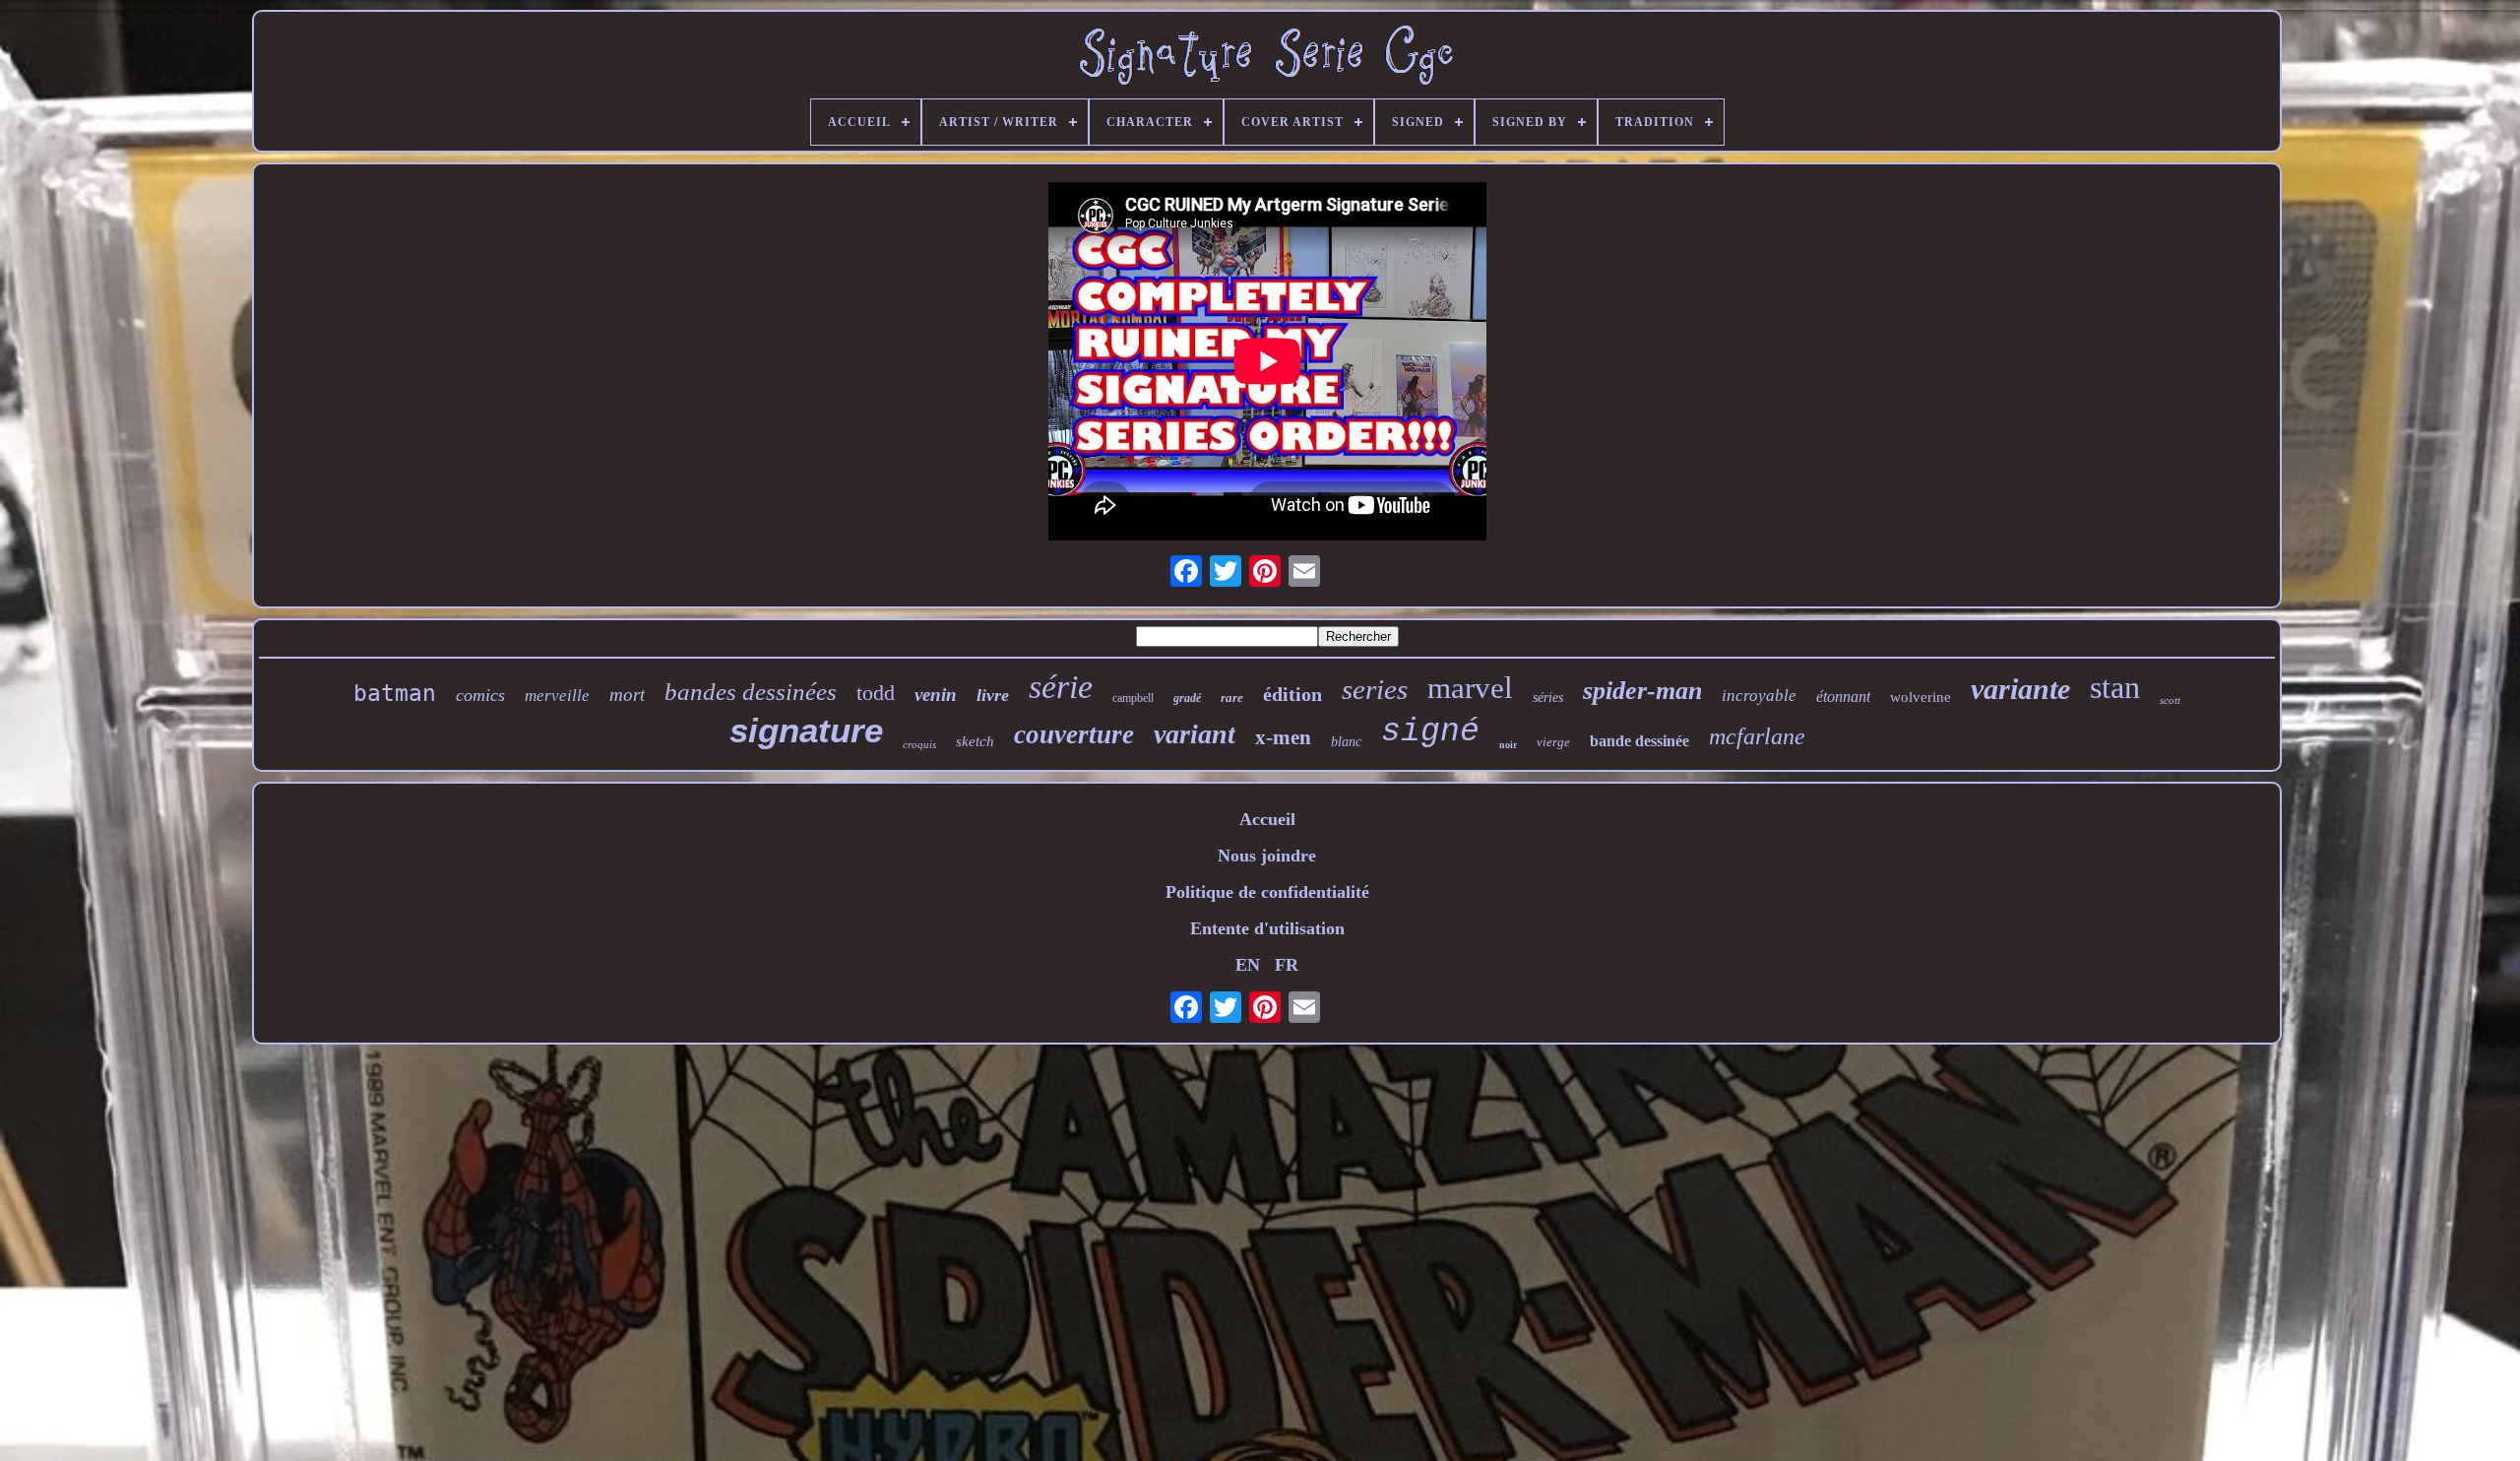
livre (993, 695)
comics (480, 695)
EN (1248, 965)
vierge (1553, 742)
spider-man (1642, 691)
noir (1508, 745)
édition (1292, 694)
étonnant (1843, 697)
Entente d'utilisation (1267, 928)
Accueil (1267, 819)
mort (627, 695)
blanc (1346, 742)
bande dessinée (1639, 741)
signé (1430, 732)
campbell (1133, 698)
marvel (1470, 688)
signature (806, 730)
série (1061, 687)
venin (936, 695)
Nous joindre (1267, 856)
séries (1548, 698)
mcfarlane (1757, 736)
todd (876, 693)
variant (1195, 734)
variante (2020, 689)
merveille (557, 696)
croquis (919, 744)
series (1375, 689)
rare (1232, 698)
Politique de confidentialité (1267, 892)
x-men (1283, 737)
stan (2115, 687)
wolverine (1921, 697)
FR (1287, 965)
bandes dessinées (751, 692)
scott (2170, 700)
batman (395, 693)
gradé (1187, 698)
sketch (975, 741)
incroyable (1759, 696)
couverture (1074, 734)
